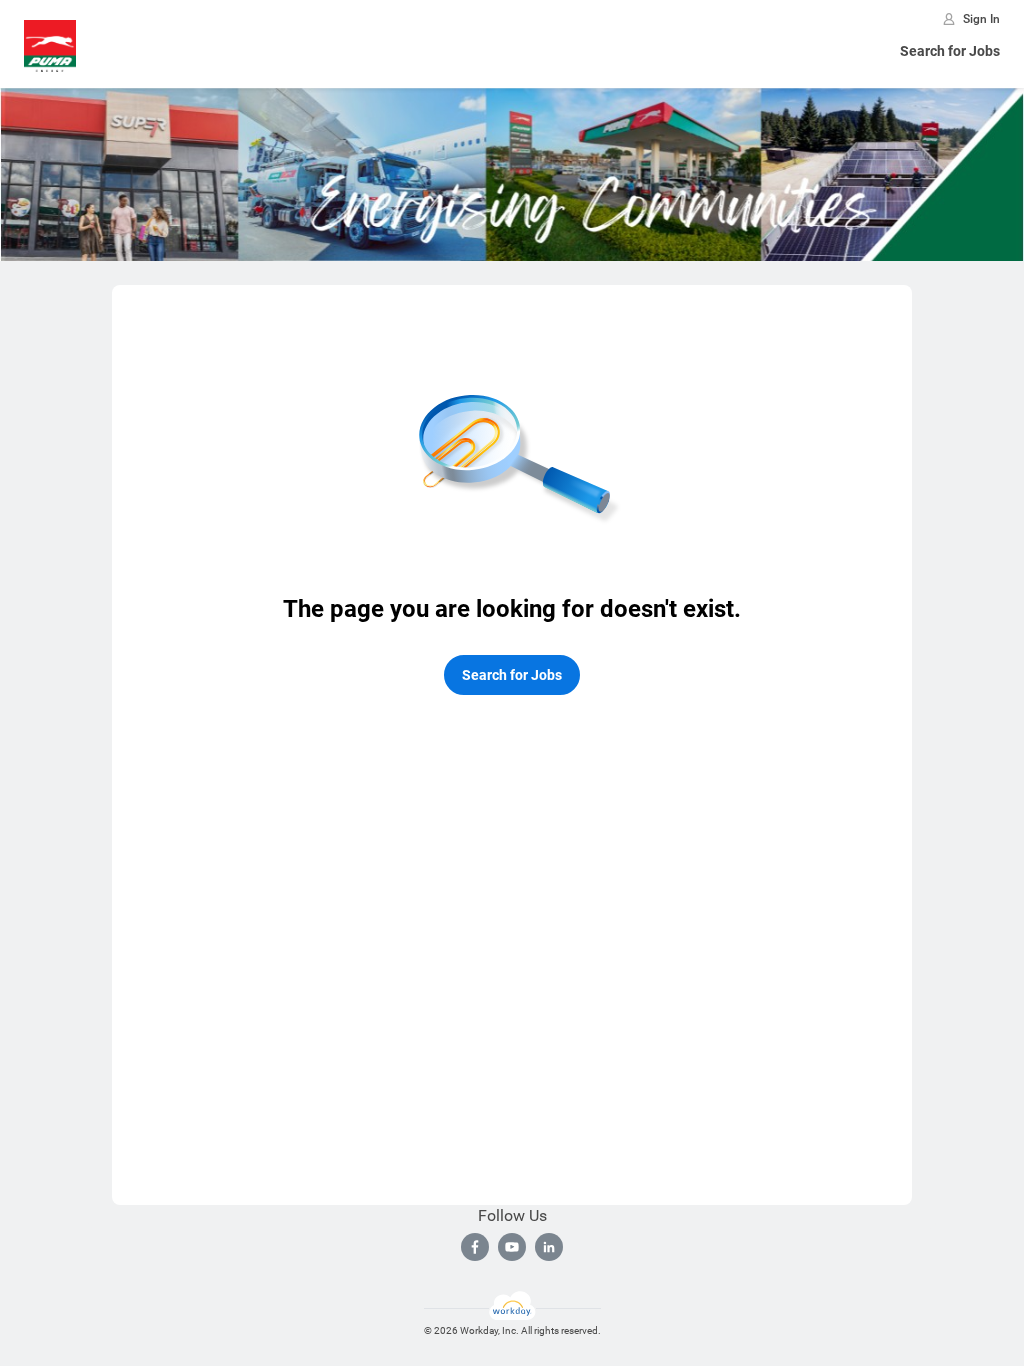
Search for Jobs (950, 51)
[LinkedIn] (549, 1247)
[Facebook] (475, 1247)
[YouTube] (512, 1247)
